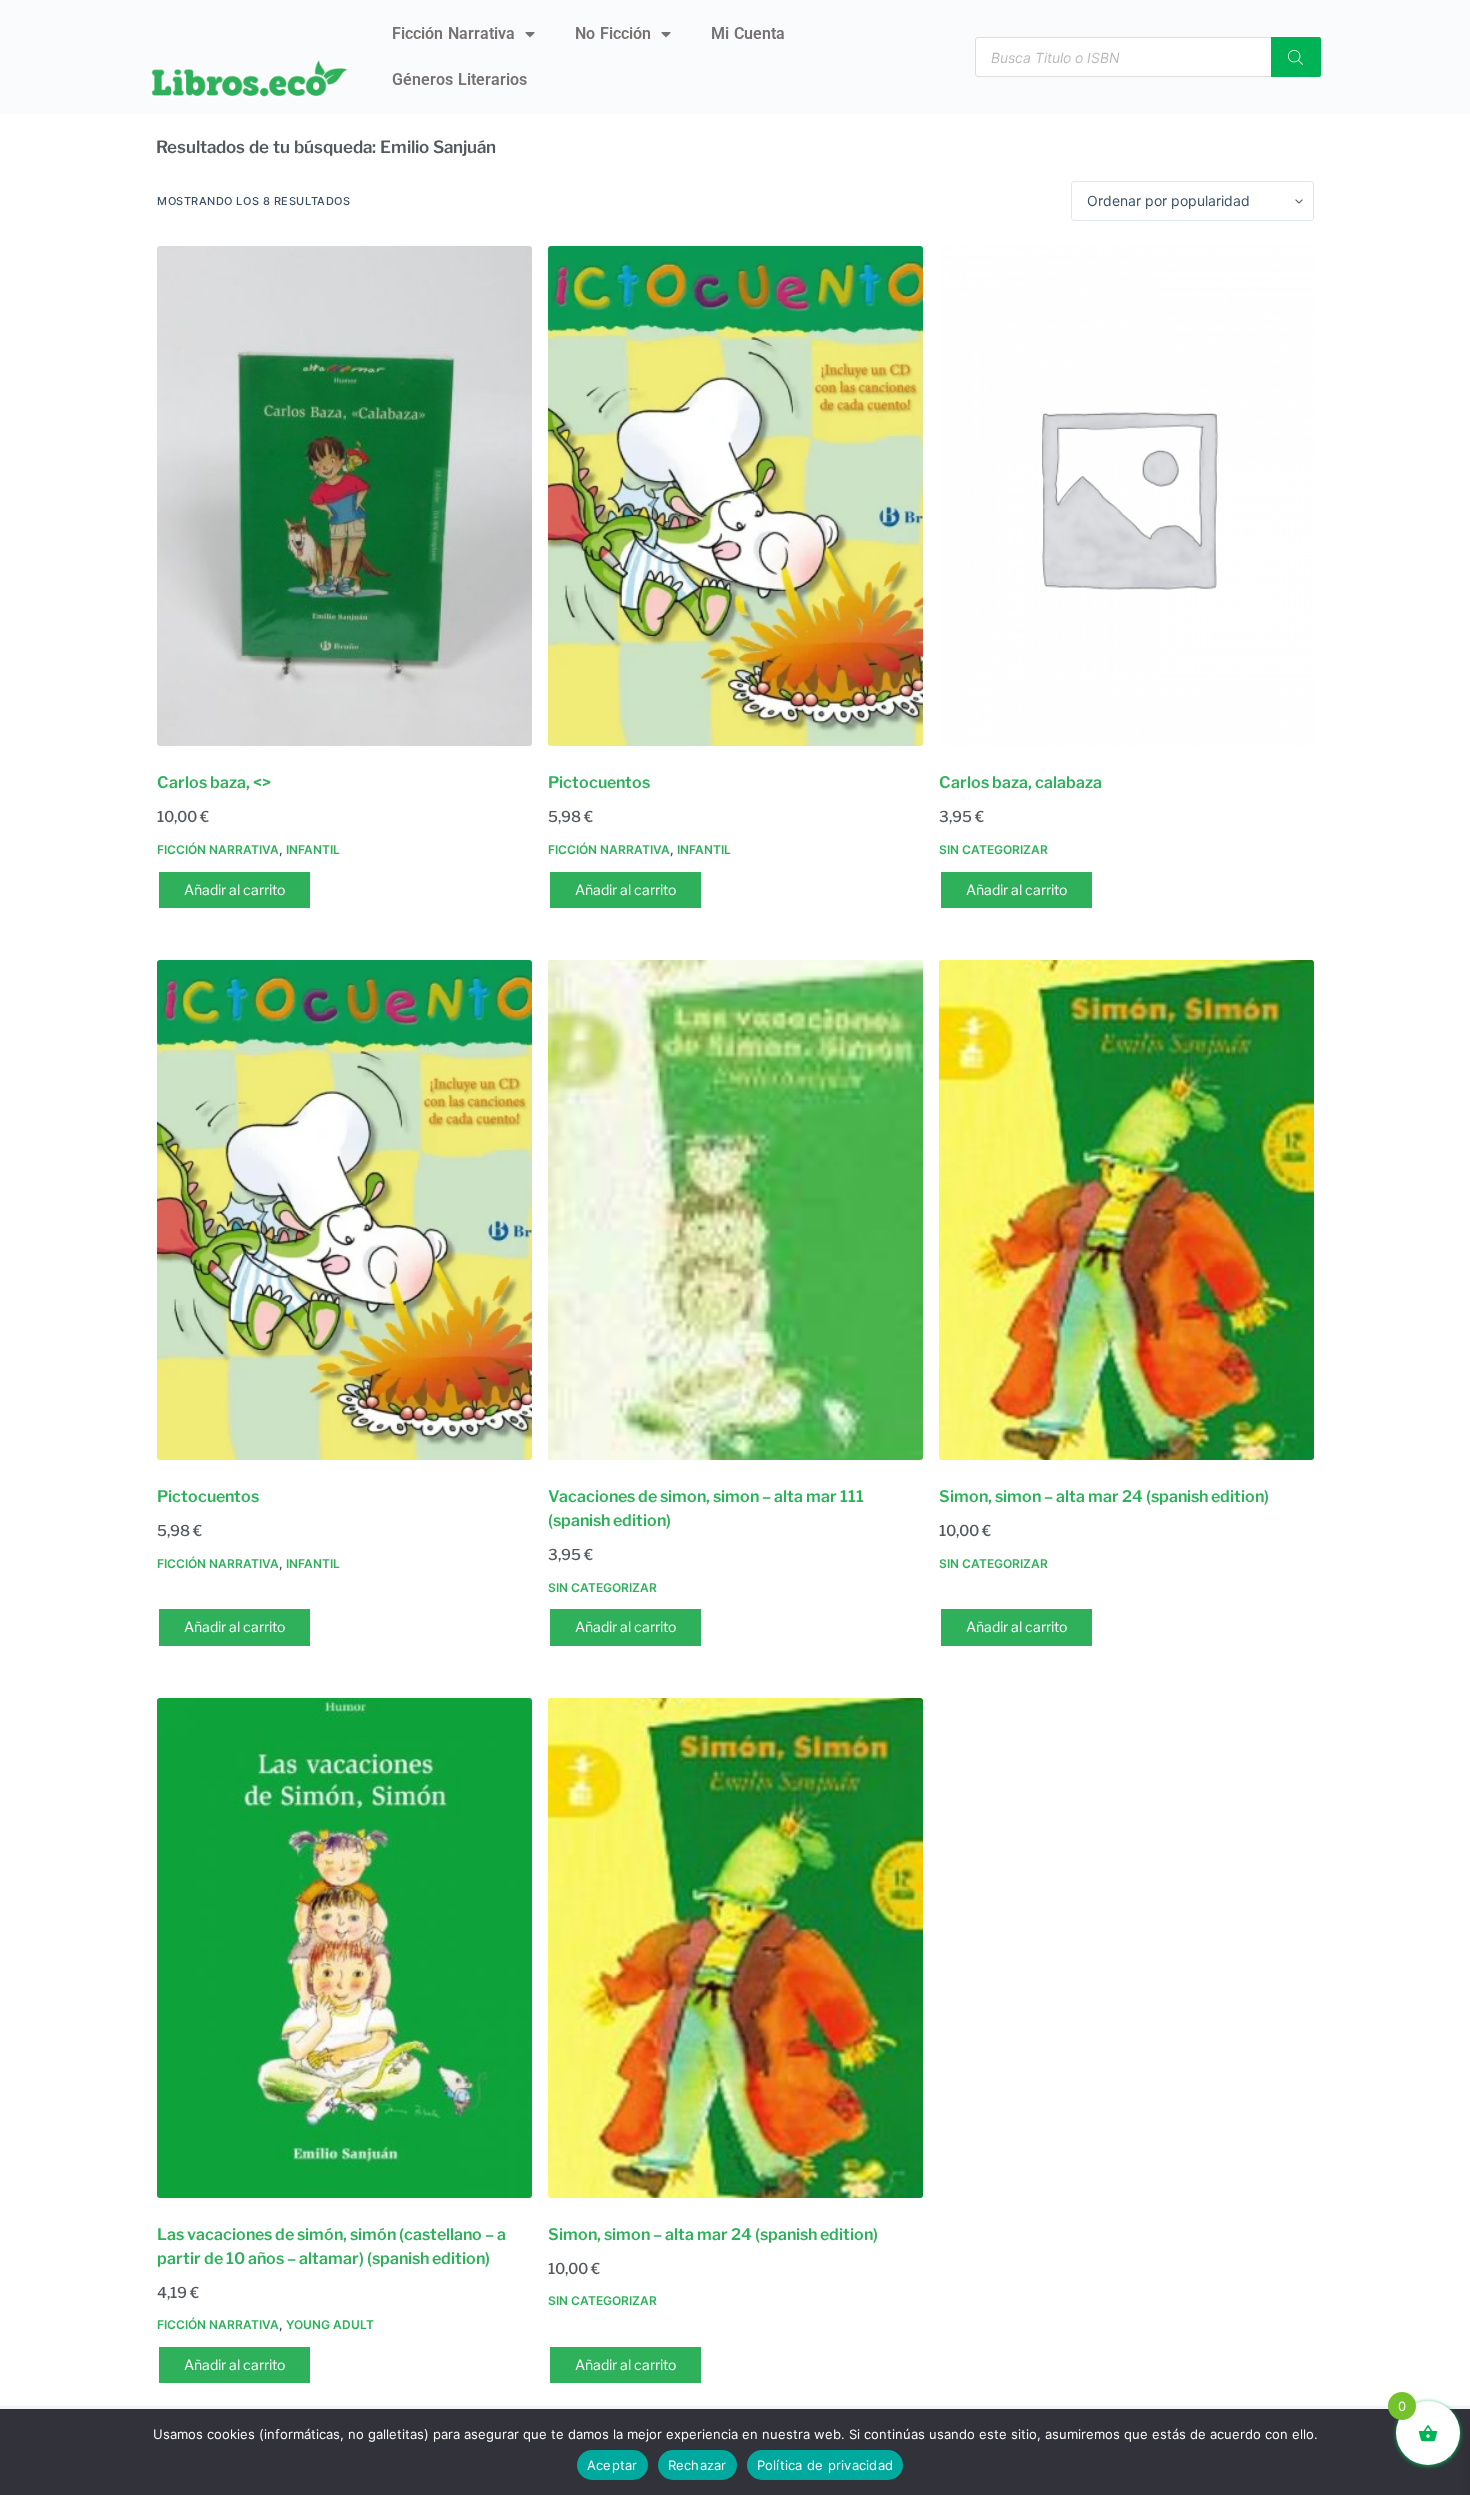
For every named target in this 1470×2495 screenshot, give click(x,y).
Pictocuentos (599, 782)
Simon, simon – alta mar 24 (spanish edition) (1104, 1496)
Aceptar (612, 2465)
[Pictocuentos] (735, 496)
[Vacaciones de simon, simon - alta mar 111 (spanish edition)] (735, 1210)
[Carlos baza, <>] (344, 496)
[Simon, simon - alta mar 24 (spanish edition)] (1126, 1210)
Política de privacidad (825, 2465)
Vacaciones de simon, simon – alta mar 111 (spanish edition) (706, 1508)
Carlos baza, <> (214, 782)
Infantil (313, 849)
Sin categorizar (993, 849)
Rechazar (697, 2465)
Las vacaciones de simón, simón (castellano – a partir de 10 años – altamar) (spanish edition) (331, 2246)
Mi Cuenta (748, 33)
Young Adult (330, 2324)
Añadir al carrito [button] (234, 889)
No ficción (613, 33)
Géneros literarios (459, 79)
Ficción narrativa (453, 33)
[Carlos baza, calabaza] (1126, 496)
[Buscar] (1296, 57)
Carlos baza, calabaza (1020, 782)
